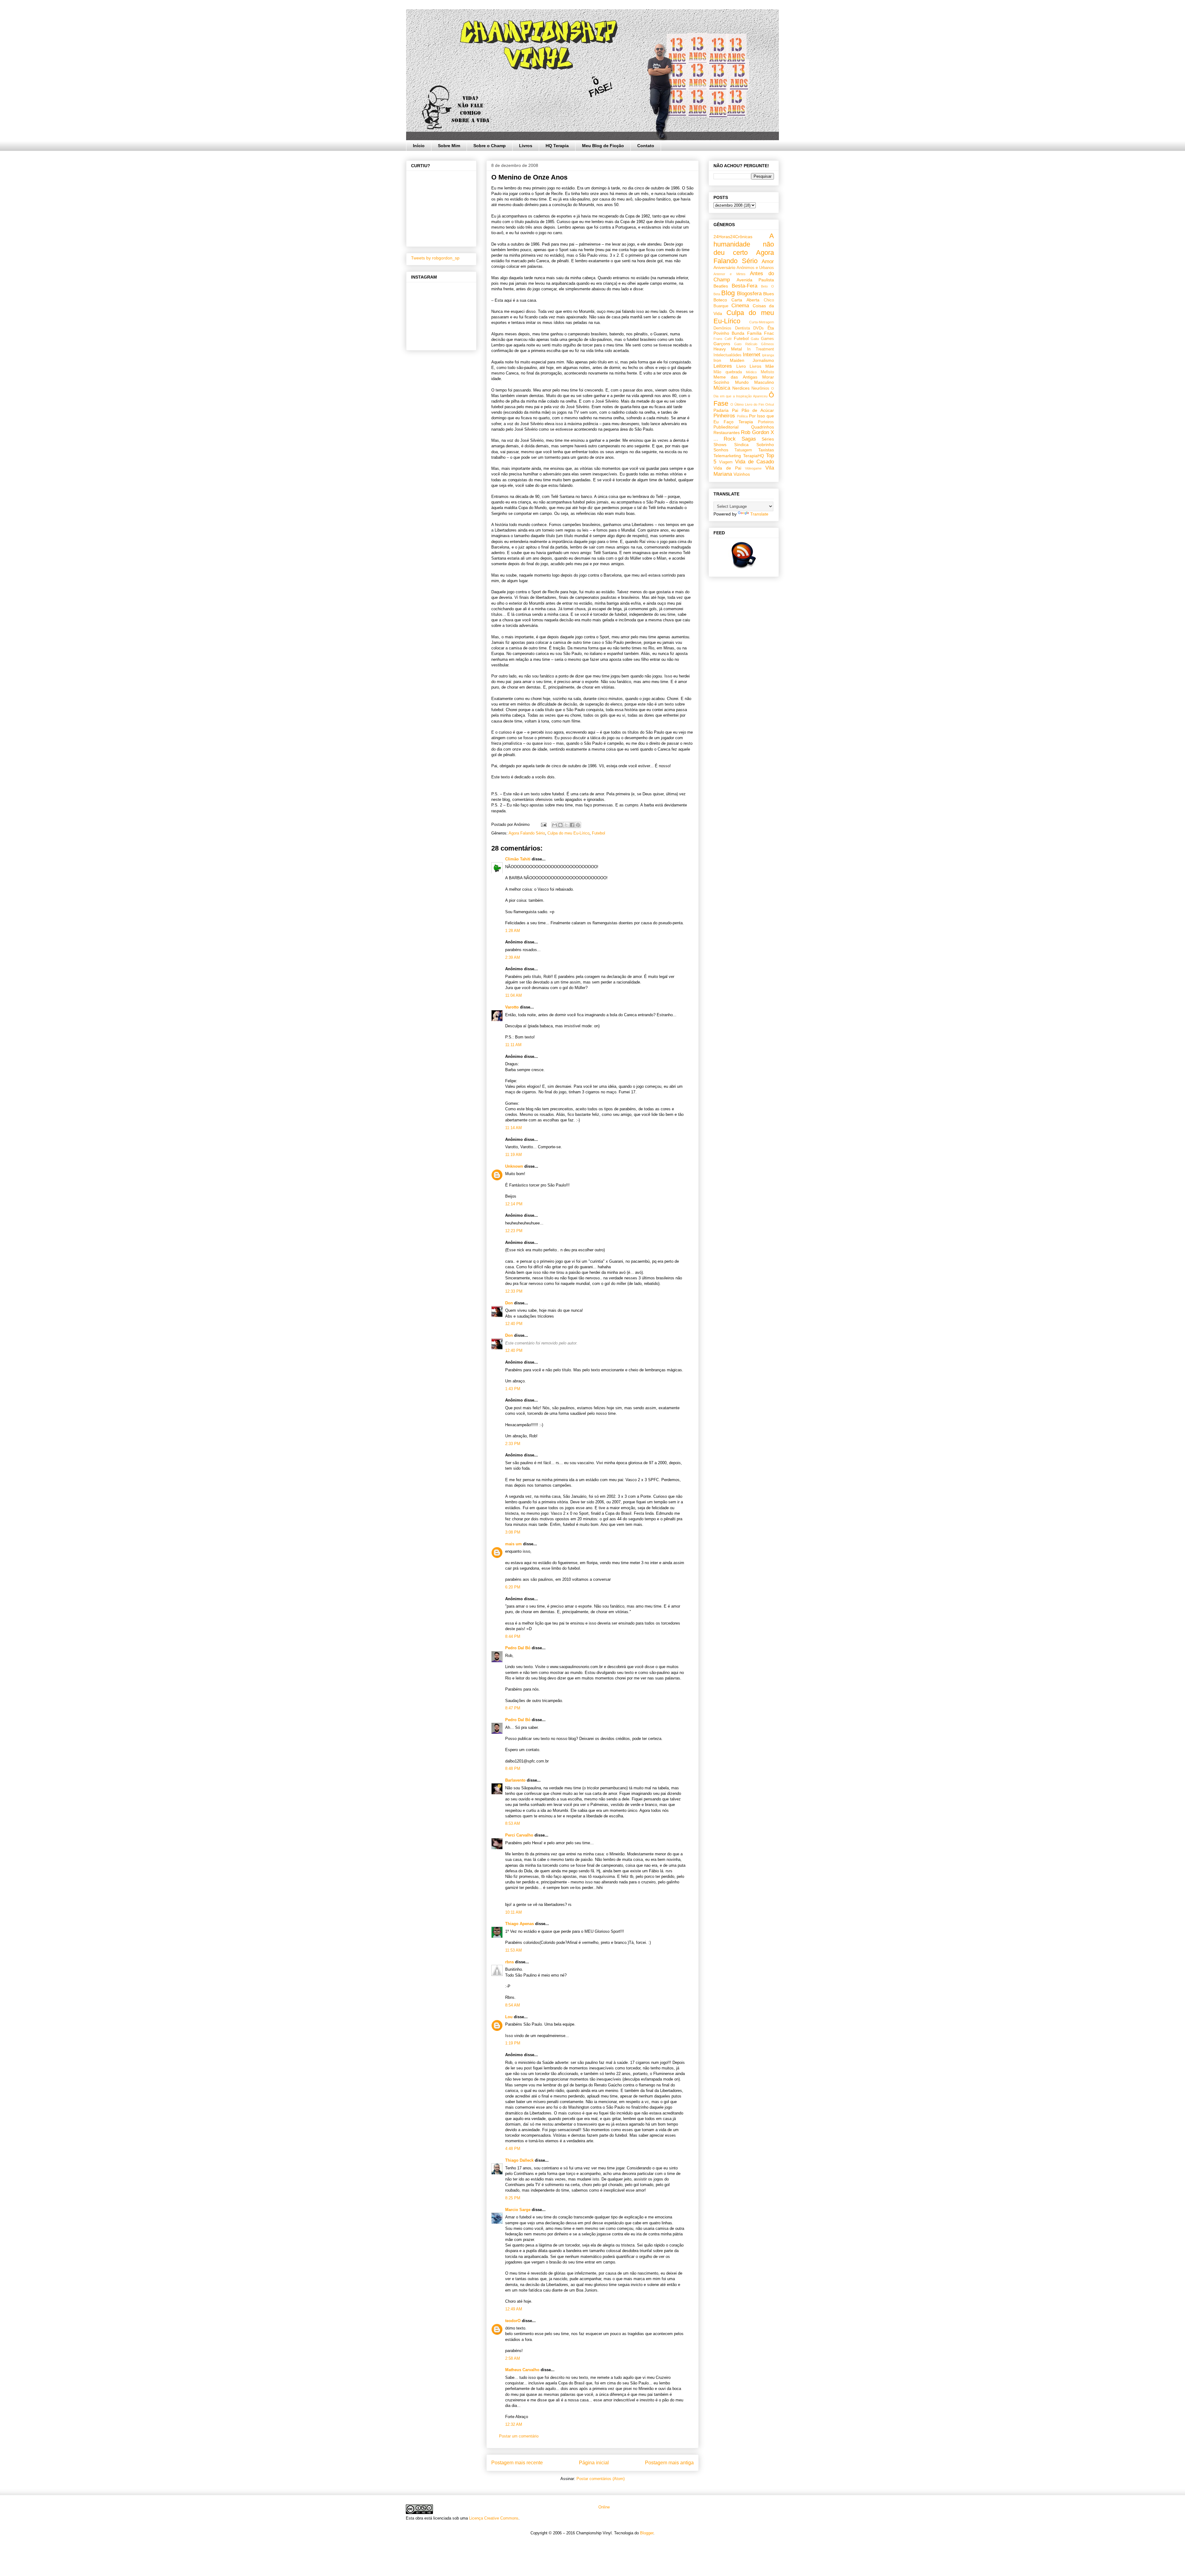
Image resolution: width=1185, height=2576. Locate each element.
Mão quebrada (728, 372)
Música (722, 388)
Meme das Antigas (735, 377)
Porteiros (766, 422)
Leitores (723, 366)
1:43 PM (513, 1389)
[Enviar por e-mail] (555, 825)
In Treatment (761, 349)
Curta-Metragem (762, 322)
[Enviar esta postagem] (543, 824)
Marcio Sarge (518, 2210)
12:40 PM (514, 1324)
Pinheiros (724, 416)
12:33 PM (514, 1291)
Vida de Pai (727, 468)
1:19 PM (513, 2043)
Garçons (722, 344)
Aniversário (724, 267)
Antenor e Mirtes (730, 274)
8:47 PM (513, 1708)
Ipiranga (768, 355)
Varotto (512, 1007)
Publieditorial (726, 427)
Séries (768, 439)
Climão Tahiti (518, 859)
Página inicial (594, 2463)
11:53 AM (513, 1950)
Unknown (514, 1166)
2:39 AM (513, 957)
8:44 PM (513, 1636)
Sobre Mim (449, 146)
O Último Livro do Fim (747, 404)
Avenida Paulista (755, 280)
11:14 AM (513, 1128)
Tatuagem (743, 450)
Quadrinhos (763, 427)
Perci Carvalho (519, 1835)
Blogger (647, 2533)
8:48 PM (513, 1768)
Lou (509, 2017)
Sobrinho (765, 445)
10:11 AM (513, 1912)
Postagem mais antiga (669, 2463)
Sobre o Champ (490, 146)
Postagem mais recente (517, 2463)
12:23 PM (514, 1231)
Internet (752, 355)
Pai (735, 410)
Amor (768, 261)
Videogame (753, 468)
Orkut (770, 404)
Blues (769, 294)
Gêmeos (767, 344)
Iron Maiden (729, 360)
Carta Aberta (745, 300)
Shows (720, 445)
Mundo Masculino (755, 382)
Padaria (721, 410)
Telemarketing (727, 456)
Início (419, 146)
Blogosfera (749, 294)
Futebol (599, 833)
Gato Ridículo (746, 344)
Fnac (769, 333)
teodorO (513, 2321)
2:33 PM (513, 1444)
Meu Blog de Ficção (603, 146)
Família (754, 333)
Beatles (721, 286)
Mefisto (767, 372)
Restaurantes (727, 433)
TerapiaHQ (754, 456)
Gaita (755, 339)
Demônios (722, 328)
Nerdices (741, 388)
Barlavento (515, 1780)
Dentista (742, 328)
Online (603, 2507)
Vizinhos (742, 474)
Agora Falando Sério (527, 833)
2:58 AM (513, 2358)
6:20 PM (513, 1587)
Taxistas (766, 450)
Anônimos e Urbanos (755, 268)
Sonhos (721, 450)
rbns (509, 1962)
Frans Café (723, 339)
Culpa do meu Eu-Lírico (568, 833)
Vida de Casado (755, 462)
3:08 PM (513, 1532)
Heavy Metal (728, 349)
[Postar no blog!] (560, 825)
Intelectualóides (728, 355)
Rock (730, 439)
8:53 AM (513, 1823)
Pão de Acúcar (758, 410)
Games (767, 339)
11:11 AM (513, 1045)
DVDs (759, 328)
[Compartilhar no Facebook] (572, 825)
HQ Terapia (557, 146)
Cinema (740, 306)
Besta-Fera (744, 286)
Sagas (749, 439)
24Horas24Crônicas (733, 237)
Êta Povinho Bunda (744, 331)
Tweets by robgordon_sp (435, 258)
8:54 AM (513, 2005)
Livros (526, 146)
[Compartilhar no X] (566, 825)
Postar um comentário (519, 2436)
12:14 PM (514, 1204)
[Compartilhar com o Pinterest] (578, 825)
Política (742, 416)
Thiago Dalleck (519, 2160)
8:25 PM (513, 2198)
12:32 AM (514, 2424)
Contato (646, 146)
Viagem (726, 462)
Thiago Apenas (520, 1924)
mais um (513, 1544)
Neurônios (760, 388)
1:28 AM (513, 931)
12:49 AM (514, 2309)
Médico (751, 372)
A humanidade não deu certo (744, 244)
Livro (741, 366)
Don (509, 1303)
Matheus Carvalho (522, 2370)
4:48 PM (513, 2149)
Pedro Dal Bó (518, 1648)
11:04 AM (513, 995)
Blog (728, 293)
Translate (759, 514)
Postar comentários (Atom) (601, 2479)
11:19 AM (513, 1155)
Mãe (770, 366)
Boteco (720, 300)
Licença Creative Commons (494, 2518)
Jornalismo (763, 360)
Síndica (741, 445)
